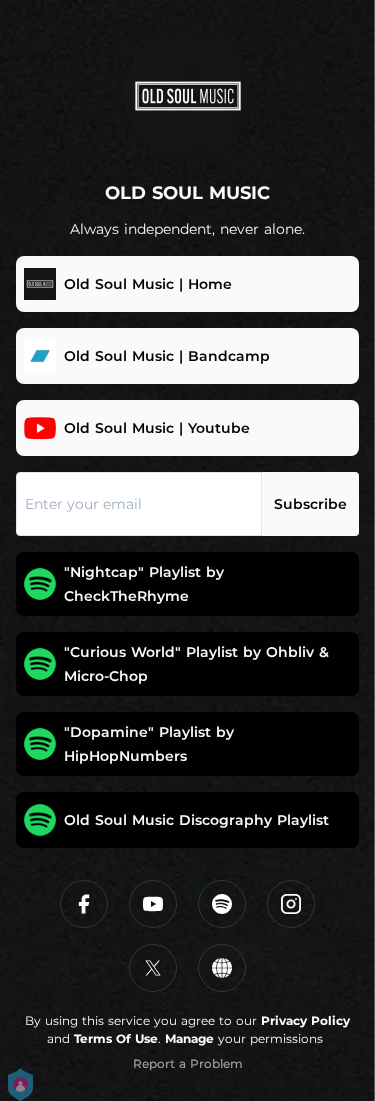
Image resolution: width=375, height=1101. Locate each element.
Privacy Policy (305, 1020)
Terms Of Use (116, 1038)
